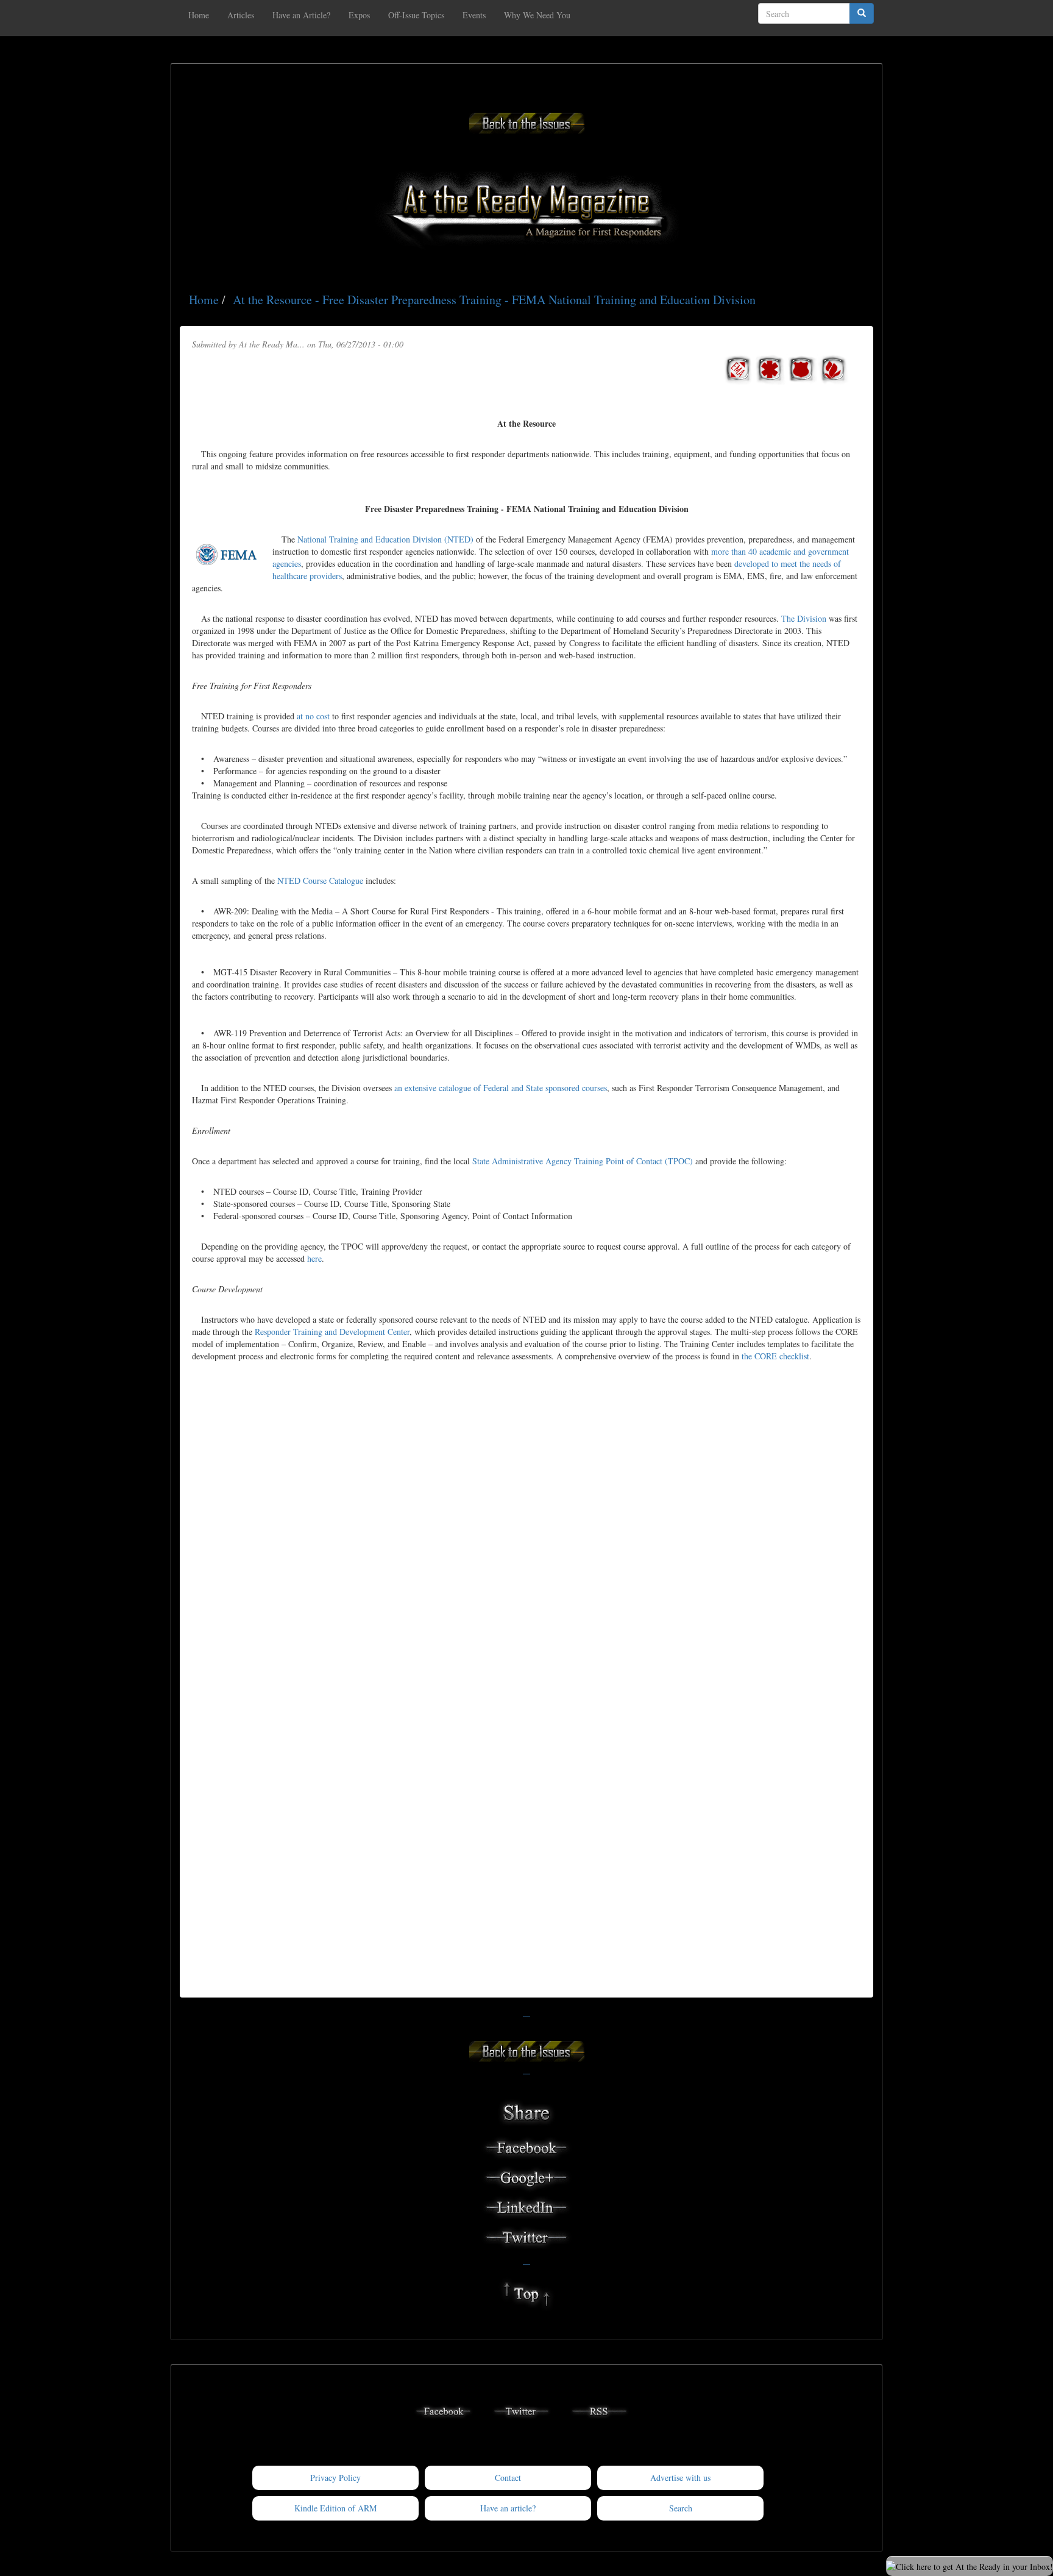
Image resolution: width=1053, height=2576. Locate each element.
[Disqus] (526, 1515)
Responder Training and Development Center (332, 1332)
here (314, 1258)
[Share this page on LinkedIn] (526, 2206)
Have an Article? (301, 15)
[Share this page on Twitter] (526, 2236)
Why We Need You (537, 15)
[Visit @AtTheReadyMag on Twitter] (522, 2410)
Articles (241, 15)
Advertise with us (680, 2478)
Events (474, 15)
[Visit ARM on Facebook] (444, 2410)
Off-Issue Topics (416, 15)
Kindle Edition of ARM (335, 2508)
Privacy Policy (335, 2478)
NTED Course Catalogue (320, 881)
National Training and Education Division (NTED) (385, 539)
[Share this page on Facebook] (526, 2146)
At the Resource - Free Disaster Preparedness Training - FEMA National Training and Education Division (494, 300)
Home (199, 15)
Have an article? (508, 2508)
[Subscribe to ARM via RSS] (600, 2410)
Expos (359, 15)
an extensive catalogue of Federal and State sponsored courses (501, 1088)
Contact (508, 2478)
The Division (804, 618)
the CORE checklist (775, 1356)
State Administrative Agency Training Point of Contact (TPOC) (583, 1161)
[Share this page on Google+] (526, 2176)
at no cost (313, 716)
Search (681, 2508)
